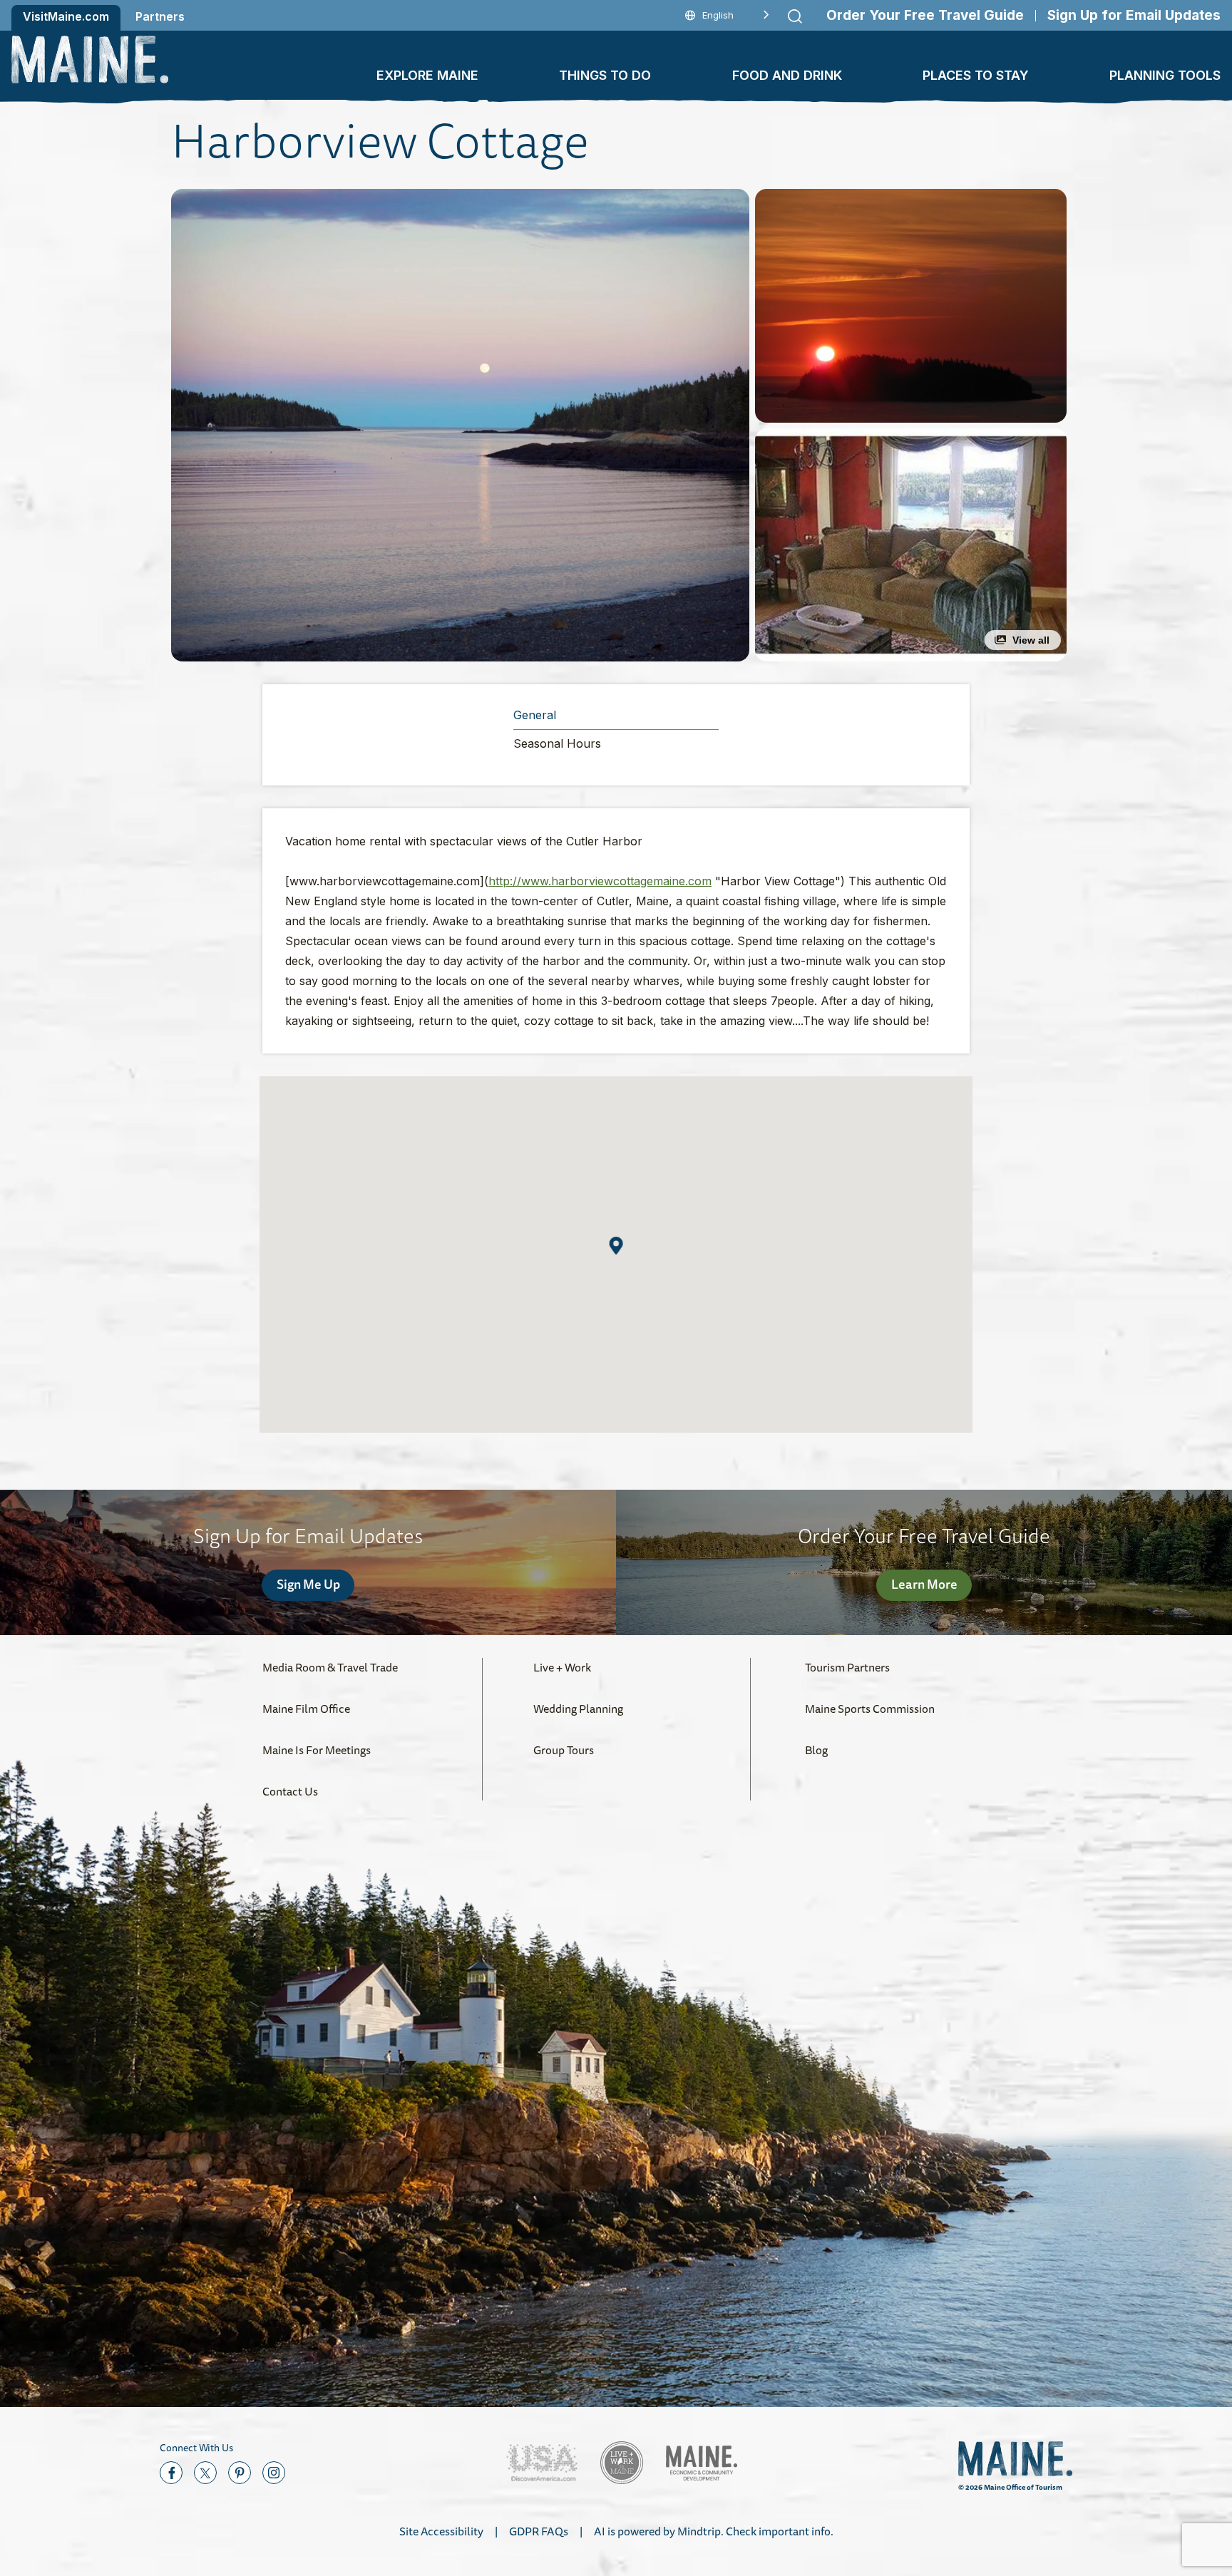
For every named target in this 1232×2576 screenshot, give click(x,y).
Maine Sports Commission (870, 1709)
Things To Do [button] (605, 75)
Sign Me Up (308, 1584)
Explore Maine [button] (427, 75)
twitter (205, 2473)
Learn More (924, 1584)
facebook (171, 2473)
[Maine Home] (90, 60)
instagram (274, 2473)
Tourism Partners (847, 1667)
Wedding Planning (578, 1709)
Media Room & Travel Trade (330, 1667)
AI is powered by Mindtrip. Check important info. (714, 2531)
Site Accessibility (441, 2531)
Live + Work (562, 1667)
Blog (816, 1750)
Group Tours (564, 1750)
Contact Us (290, 1791)
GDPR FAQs (539, 2531)
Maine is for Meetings (317, 1750)
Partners (160, 16)
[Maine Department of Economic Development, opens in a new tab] (702, 2463)
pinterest (240, 2473)
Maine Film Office (306, 1709)
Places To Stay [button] (976, 75)
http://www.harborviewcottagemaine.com (600, 881)
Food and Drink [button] (787, 75)
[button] (460, 425)
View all (1031, 640)
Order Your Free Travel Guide (925, 15)
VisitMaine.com (66, 16)
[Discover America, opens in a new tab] (542, 2463)
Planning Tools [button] (1165, 75)
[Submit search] (795, 16)
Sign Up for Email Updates (1134, 15)
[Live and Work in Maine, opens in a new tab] (622, 2463)
